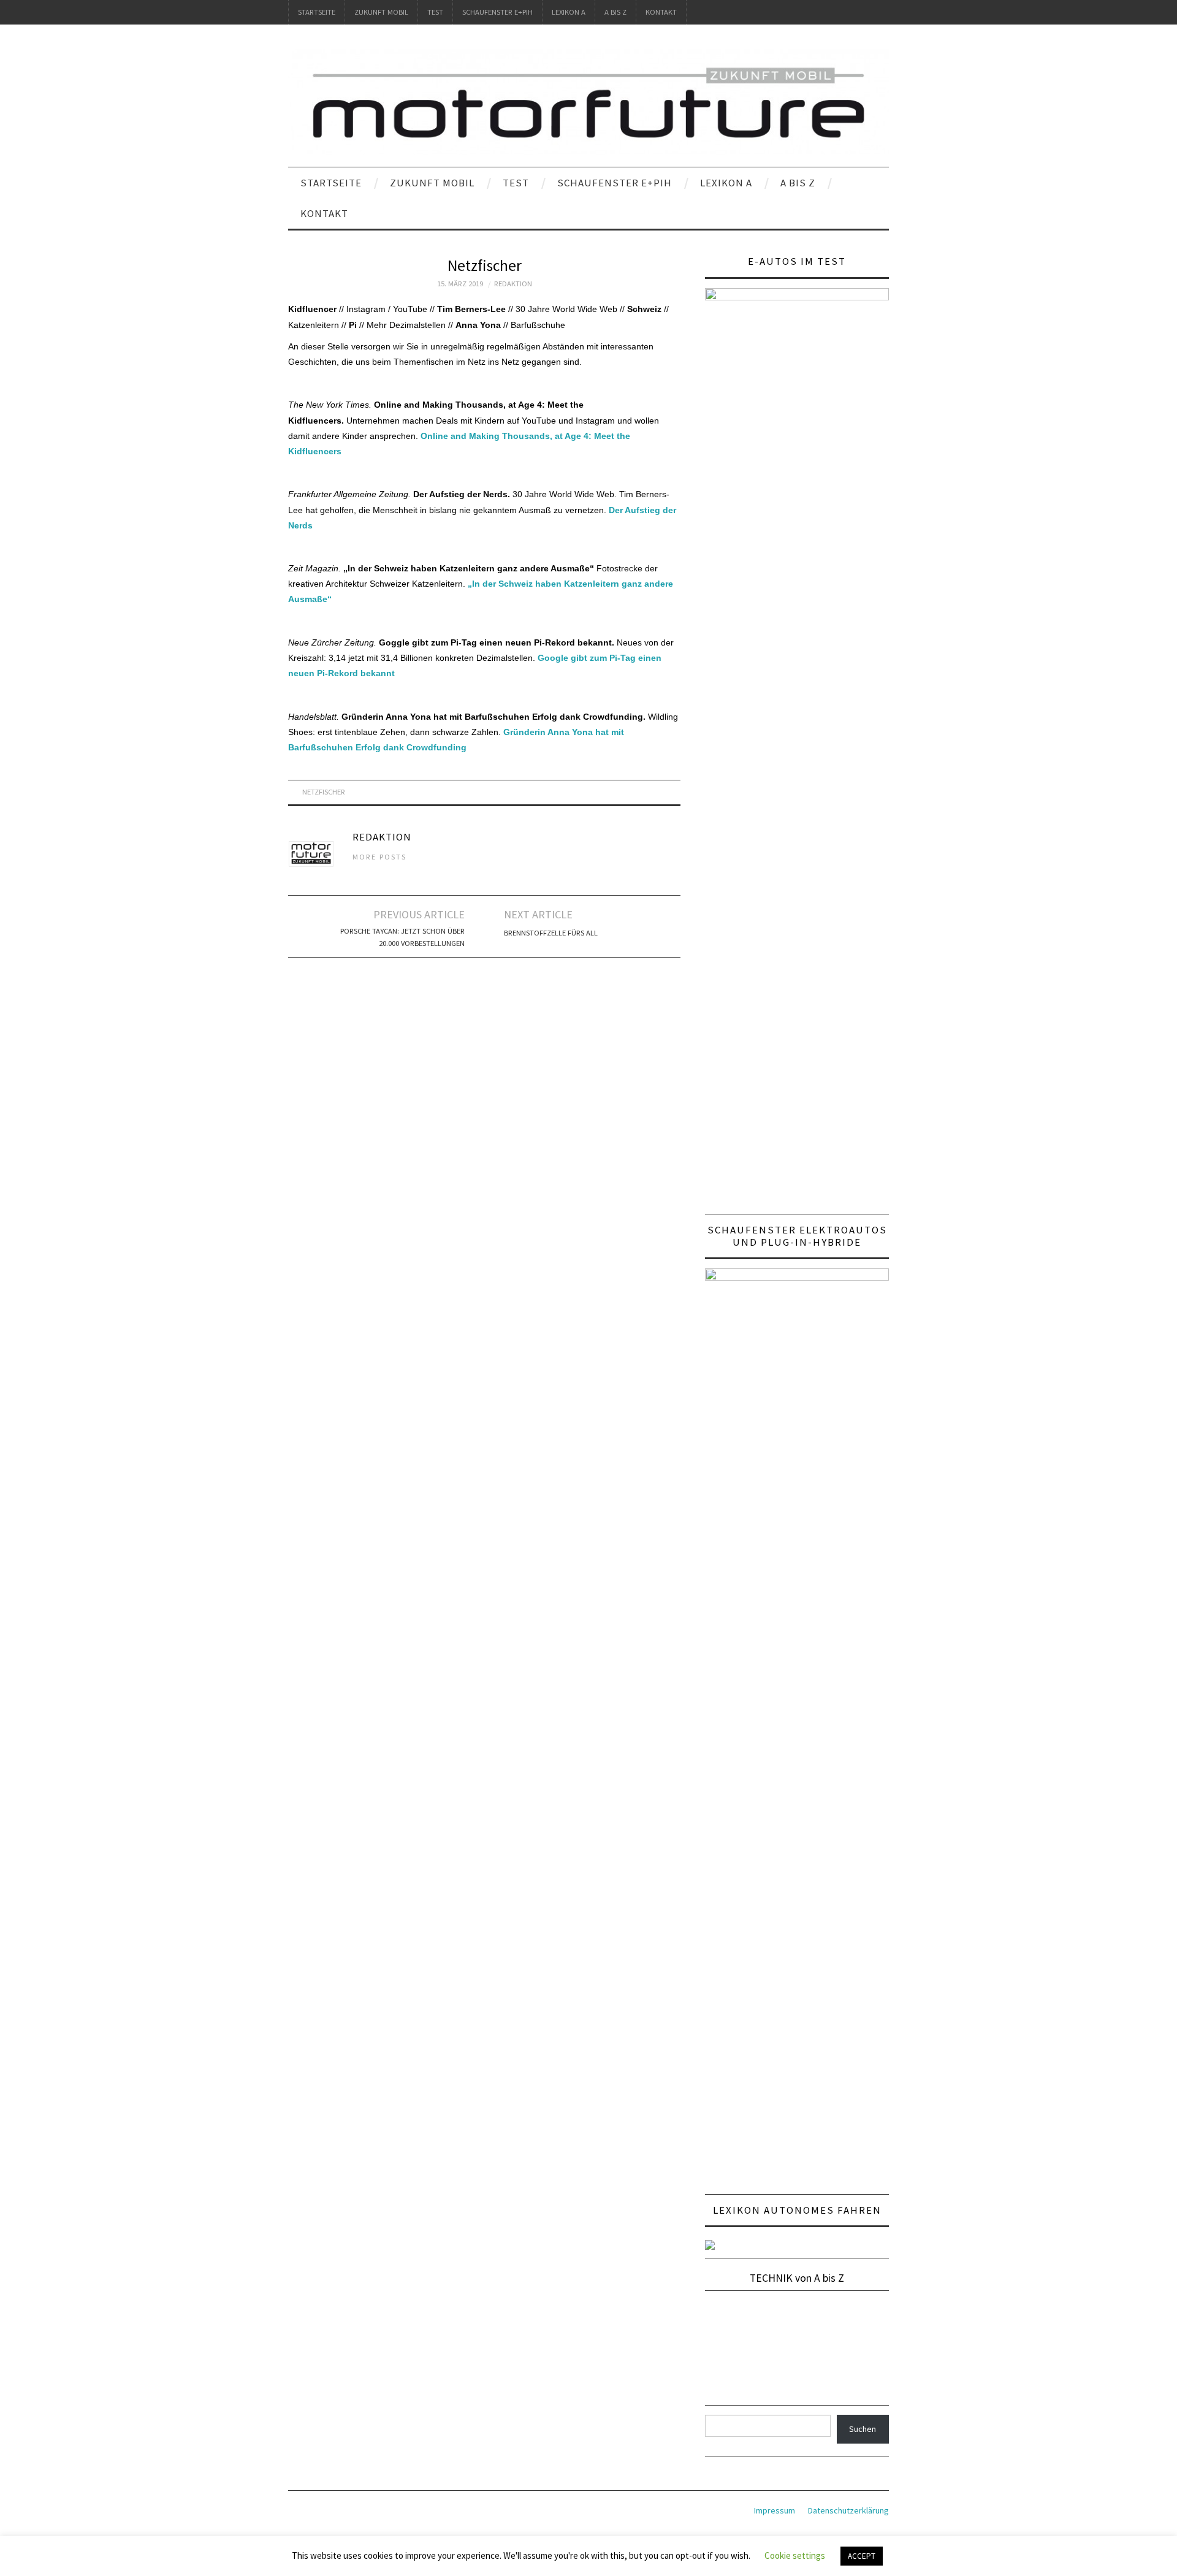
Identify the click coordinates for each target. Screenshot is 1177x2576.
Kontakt (661, 12)
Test (435, 12)
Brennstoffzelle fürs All (551, 933)
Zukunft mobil (381, 12)
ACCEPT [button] (862, 2556)
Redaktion (513, 284)
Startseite (317, 12)
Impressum (775, 2510)
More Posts (379, 857)
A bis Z (615, 12)
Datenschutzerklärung (848, 2510)
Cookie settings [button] (795, 2555)
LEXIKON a (569, 12)
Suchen (863, 2429)
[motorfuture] (588, 101)
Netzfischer (324, 792)
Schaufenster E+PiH (497, 12)
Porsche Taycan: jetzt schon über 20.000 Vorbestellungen (402, 937)
